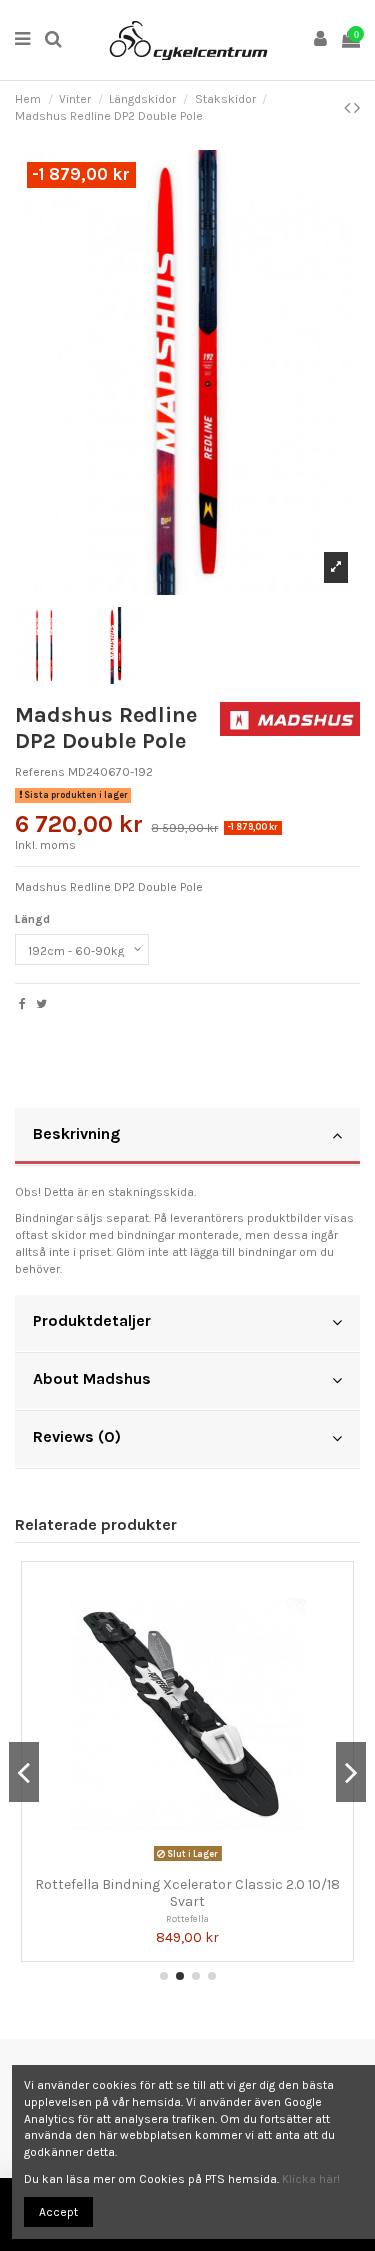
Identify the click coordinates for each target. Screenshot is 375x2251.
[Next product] (357, 108)
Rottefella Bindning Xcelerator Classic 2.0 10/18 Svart (187, 1893)
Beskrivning (76, 1133)
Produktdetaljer (92, 1320)
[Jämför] (176, 1861)
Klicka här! (311, 2179)
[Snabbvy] (200, 1861)
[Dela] (22, 1004)
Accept (58, 2212)
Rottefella (187, 1918)
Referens (40, 772)
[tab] (187, 1137)
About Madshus (92, 1378)
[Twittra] (41, 1004)
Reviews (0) (77, 1436)
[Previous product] (349, 108)
